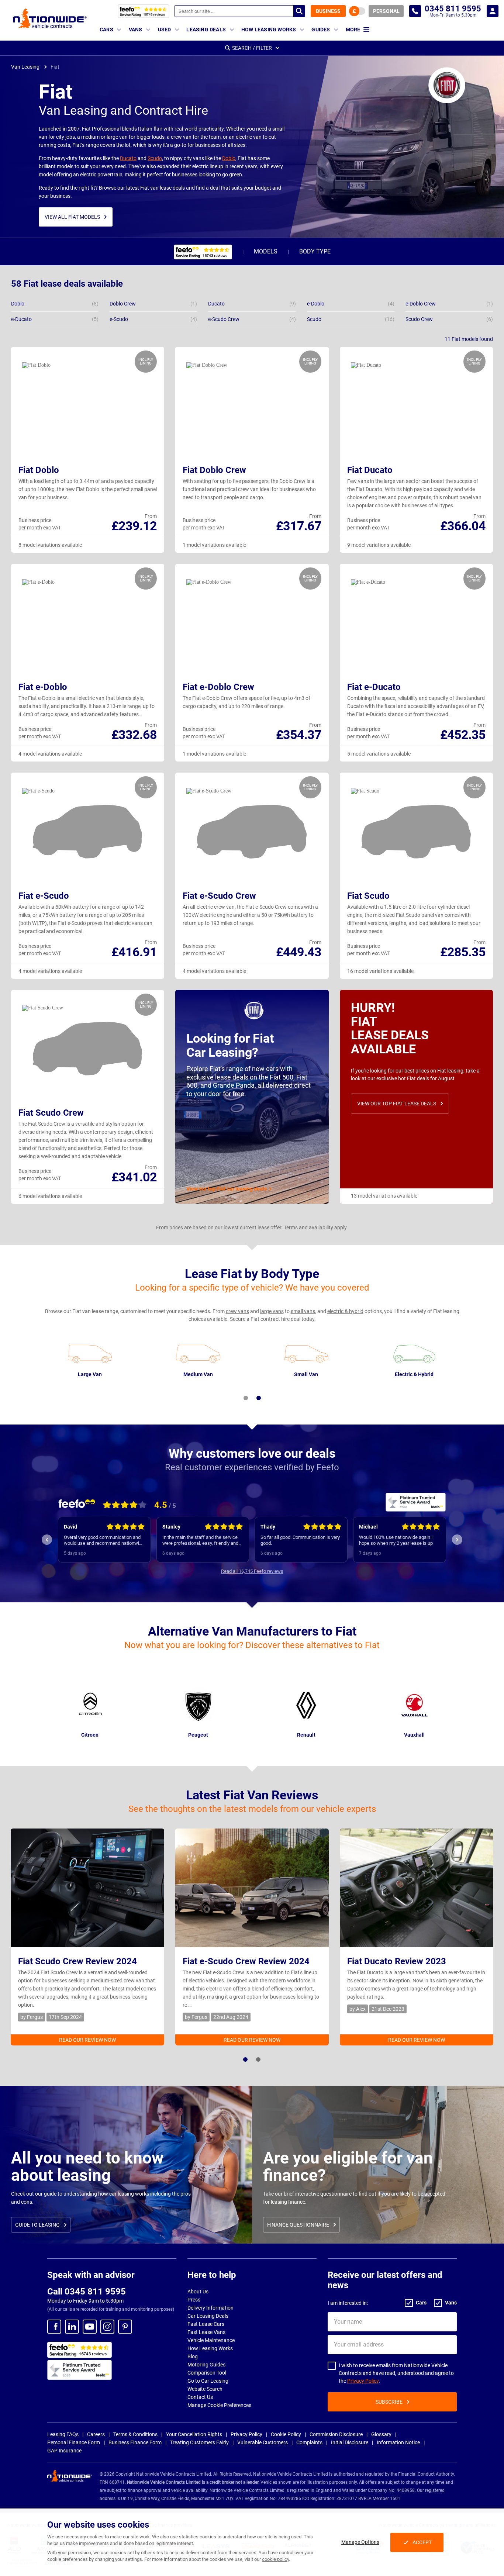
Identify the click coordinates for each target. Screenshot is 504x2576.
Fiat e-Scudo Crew (219, 896)
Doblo (229, 158)
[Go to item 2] (259, 1398)
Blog (193, 2356)
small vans (303, 1311)
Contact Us (200, 2397)
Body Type (315, 251)
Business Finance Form (135, 2442)
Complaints (309, 2442)
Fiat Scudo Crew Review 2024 (77, 1961)
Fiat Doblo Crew (214, 470)
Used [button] (165, 30)
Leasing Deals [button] (206, 30)
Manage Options (360, 2542)
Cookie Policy (286, 2434)
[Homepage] (50, 18)
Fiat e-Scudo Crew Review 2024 (246, 1961)
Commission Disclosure (336, 2434)
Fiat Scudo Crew (51, 1113)
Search (299, 11)
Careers (96, 2434)
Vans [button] (136, 30)
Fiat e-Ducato (374, 687)
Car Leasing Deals (208, 2316)
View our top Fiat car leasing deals (227, 1189)
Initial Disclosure (350, 2442)
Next (457, 1540)
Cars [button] (106, 30)
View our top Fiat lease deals (397, 1104)
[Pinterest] (125, 2327)
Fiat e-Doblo (43, 687)
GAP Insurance (64, 2451)
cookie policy (275, 2559)
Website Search (205, 2389)
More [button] (353, 30)
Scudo (155, 158)
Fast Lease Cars (206, 2324)
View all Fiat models (72, 217)
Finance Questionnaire (298, 2225)
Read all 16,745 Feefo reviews (252, 1571)
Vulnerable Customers (263, 2442)
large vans (272, 1311)
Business (328, 11)
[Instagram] (107, 2327)
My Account (493, 11)
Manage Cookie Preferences (219, 2405)
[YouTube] (90, 2327)
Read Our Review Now (87, 2040)
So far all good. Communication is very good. (202, 1540)
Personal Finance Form (74, 2442)
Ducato (128, 158)
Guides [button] (321, 30)
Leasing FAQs (63, 2434)
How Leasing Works (210, 2348)
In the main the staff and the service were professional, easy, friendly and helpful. (102, 1540)
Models (266, 251)
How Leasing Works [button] (269, 30)
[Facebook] (54, 2327)
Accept (422, 2542)
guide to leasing (37, 2225)
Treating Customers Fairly (199, 2442)
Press (194, 2300)
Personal (386, 11)
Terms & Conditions (135, 2434)
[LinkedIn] (72, 2327)
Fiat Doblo (39, 470)
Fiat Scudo (368, 896)
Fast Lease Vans (206, 2332)
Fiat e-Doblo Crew (218, 687)
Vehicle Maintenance (211, 2340)
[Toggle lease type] (357, 11)
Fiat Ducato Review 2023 (397, 1961)
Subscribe (389, 2402)
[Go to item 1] (246, 1398)
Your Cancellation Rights (194, 2434)
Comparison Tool (207, 2373)
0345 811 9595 (415, 11)
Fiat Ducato (370, 470)
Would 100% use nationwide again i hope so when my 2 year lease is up (297, 1540)
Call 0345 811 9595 (87, 2292)
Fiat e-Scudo (44, 896)
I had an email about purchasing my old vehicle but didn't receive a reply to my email (398, 1540)
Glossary (381, 2434)
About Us (198, 2292)
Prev (47, 1540)
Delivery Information (210, 2308)
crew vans (237, 1311)
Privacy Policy (363, 2381)
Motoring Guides (206, 2365)
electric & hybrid (345, 1311)
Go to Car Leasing (208, 2381)
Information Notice (398, 2442)
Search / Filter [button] (252, 48)
